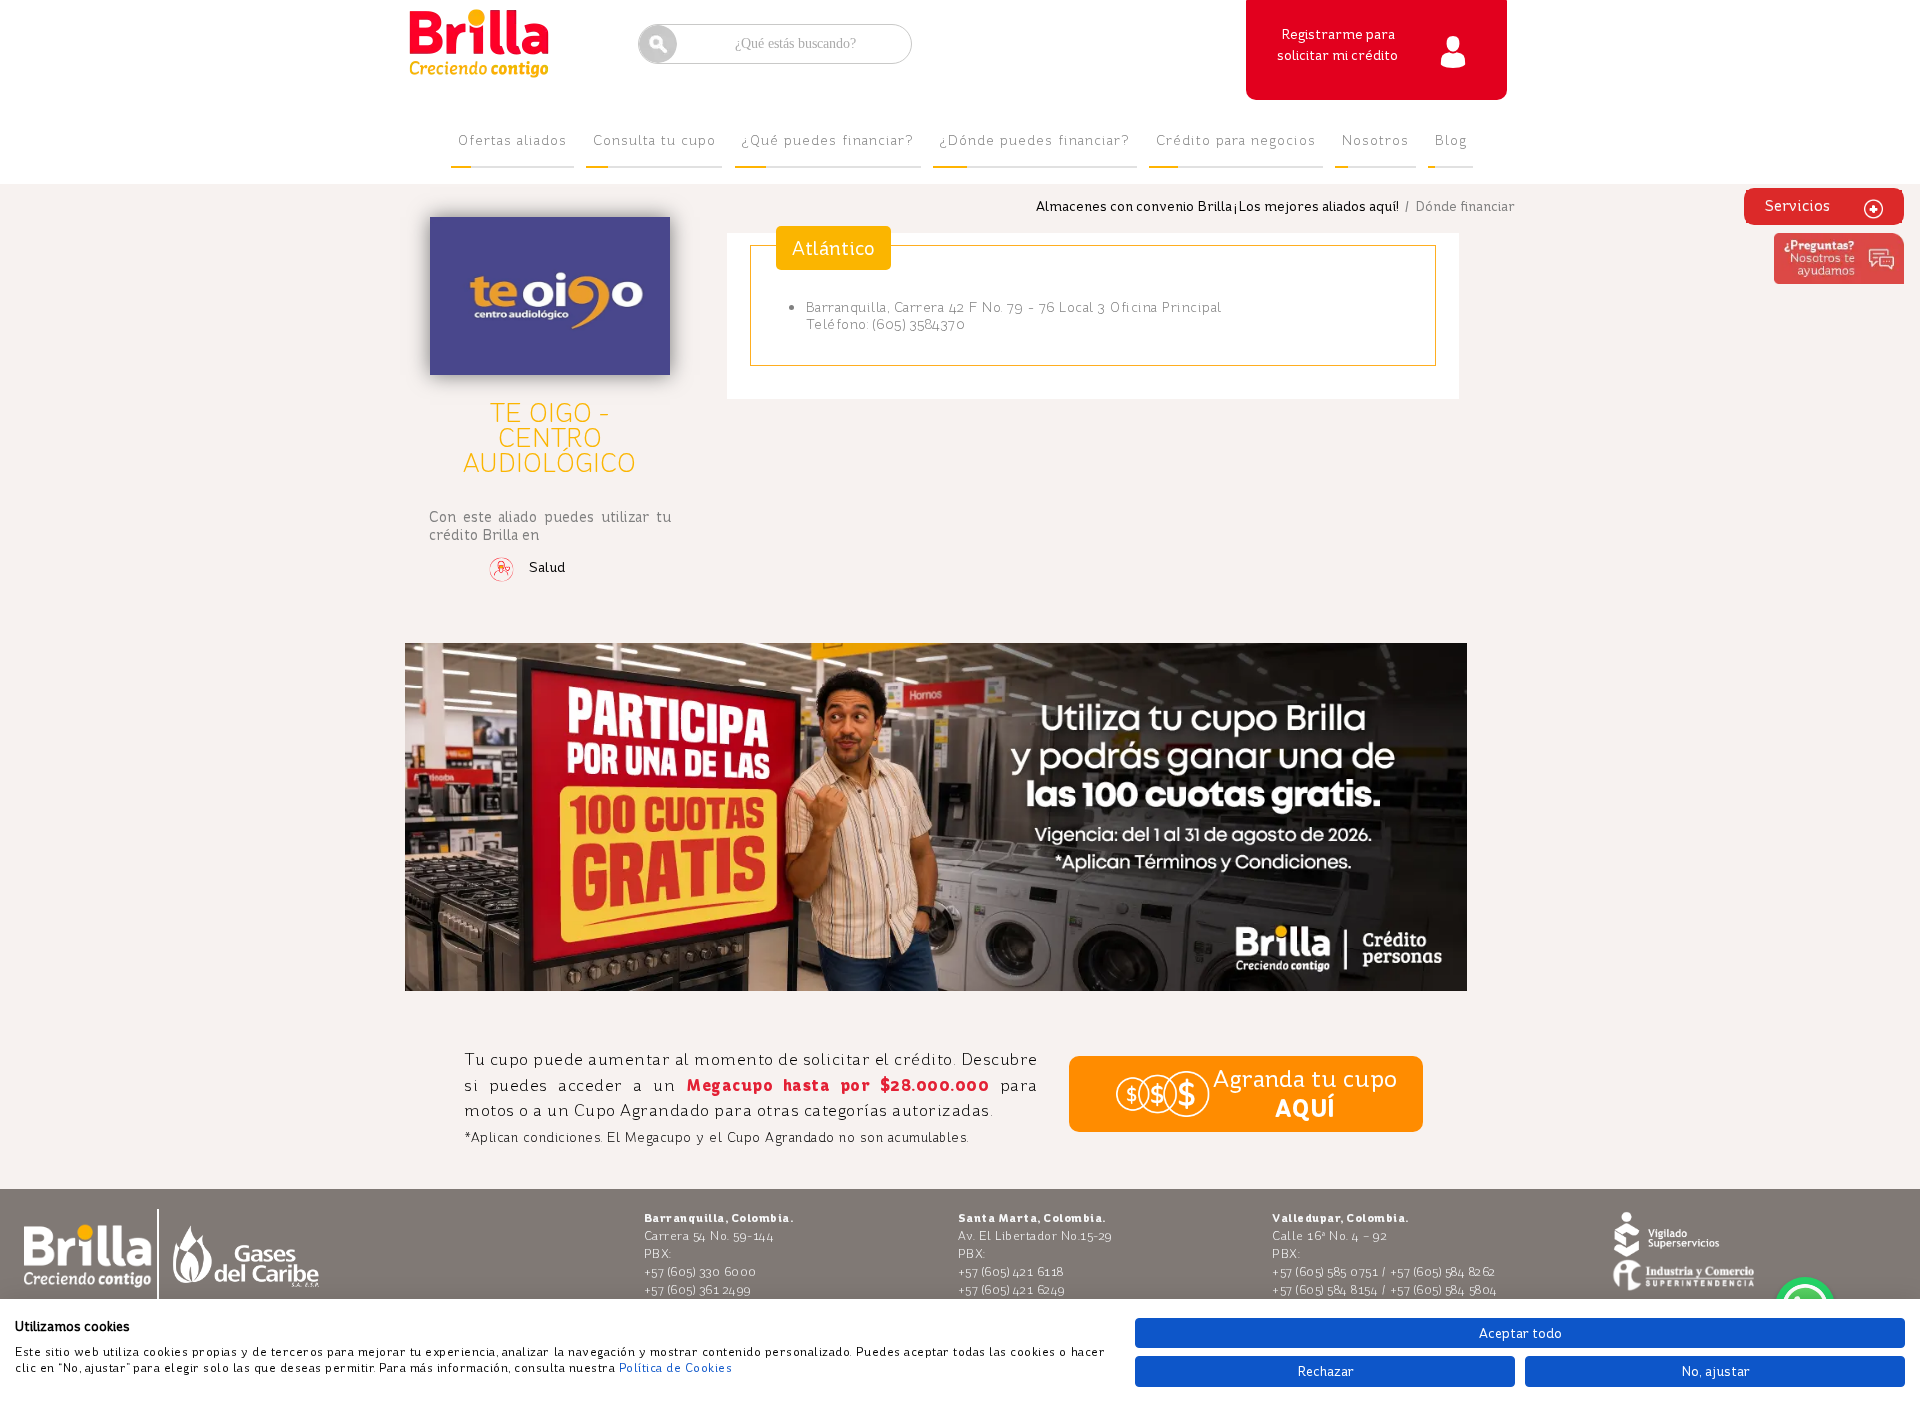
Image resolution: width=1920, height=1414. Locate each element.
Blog (1451, 140)
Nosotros (1375, 140)
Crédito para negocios (1236, 140)
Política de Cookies (676, 1368)
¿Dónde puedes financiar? (1035, 140)
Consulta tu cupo (654, 140)
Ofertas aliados (512, 140)
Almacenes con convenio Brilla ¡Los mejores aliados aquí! (1217, 206)
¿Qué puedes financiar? (828, 140)
